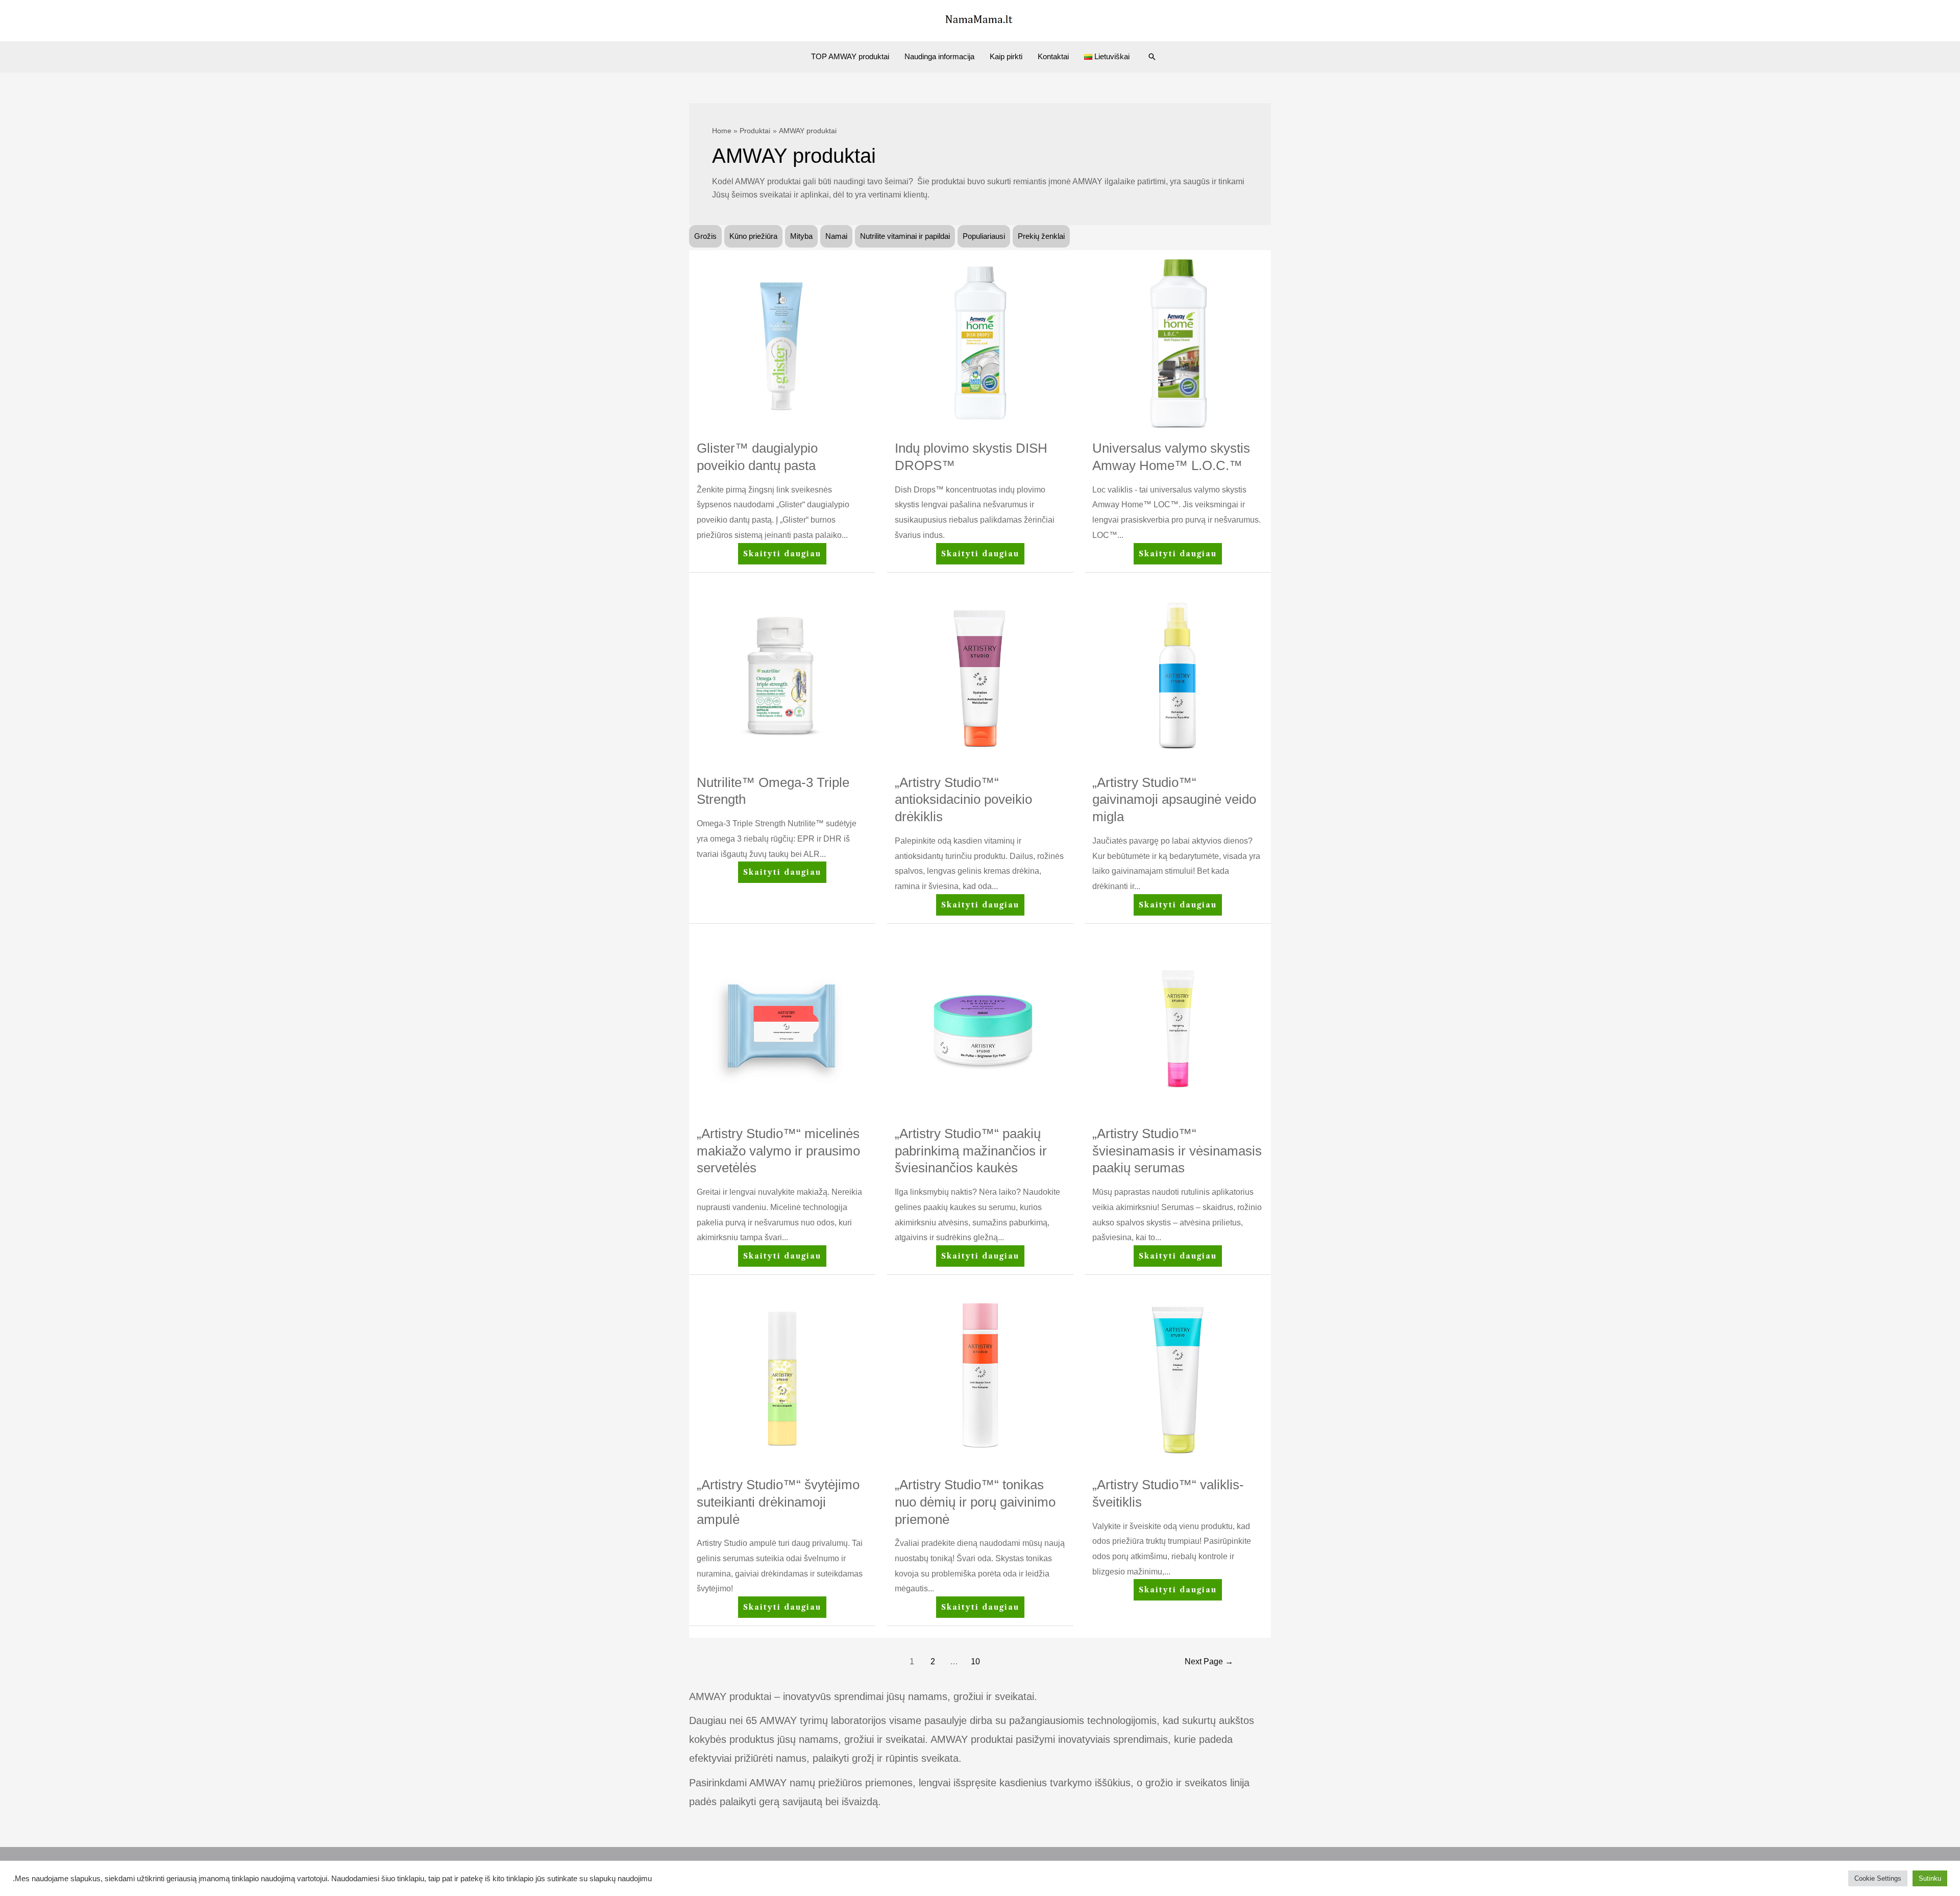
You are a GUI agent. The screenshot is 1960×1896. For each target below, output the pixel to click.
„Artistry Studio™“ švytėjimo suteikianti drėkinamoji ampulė (778, 1502)
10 (975, 1661)
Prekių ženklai (1041, 236)
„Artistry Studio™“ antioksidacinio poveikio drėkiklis (963, 800)
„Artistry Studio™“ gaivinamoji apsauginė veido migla (1174, 800)
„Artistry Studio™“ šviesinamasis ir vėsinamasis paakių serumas (1177, 1151)
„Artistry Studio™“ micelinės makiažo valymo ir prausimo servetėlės (778, 1151)
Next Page (1209, 1661)
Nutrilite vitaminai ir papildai (905, 236)
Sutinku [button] (1930, 1878)
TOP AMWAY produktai (850, 56)
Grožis (705, 236)
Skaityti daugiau (782, 557)
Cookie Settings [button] (1878, 1878)
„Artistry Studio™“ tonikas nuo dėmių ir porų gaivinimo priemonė (975, 1502)
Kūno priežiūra (753, 236)
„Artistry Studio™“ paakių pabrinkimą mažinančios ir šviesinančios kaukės (971, 1151)
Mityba (801, 236)
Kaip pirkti (1006, 56)
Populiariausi (984, 236)
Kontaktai (1053, 56)
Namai (836, 236)
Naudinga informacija (939, 56)
